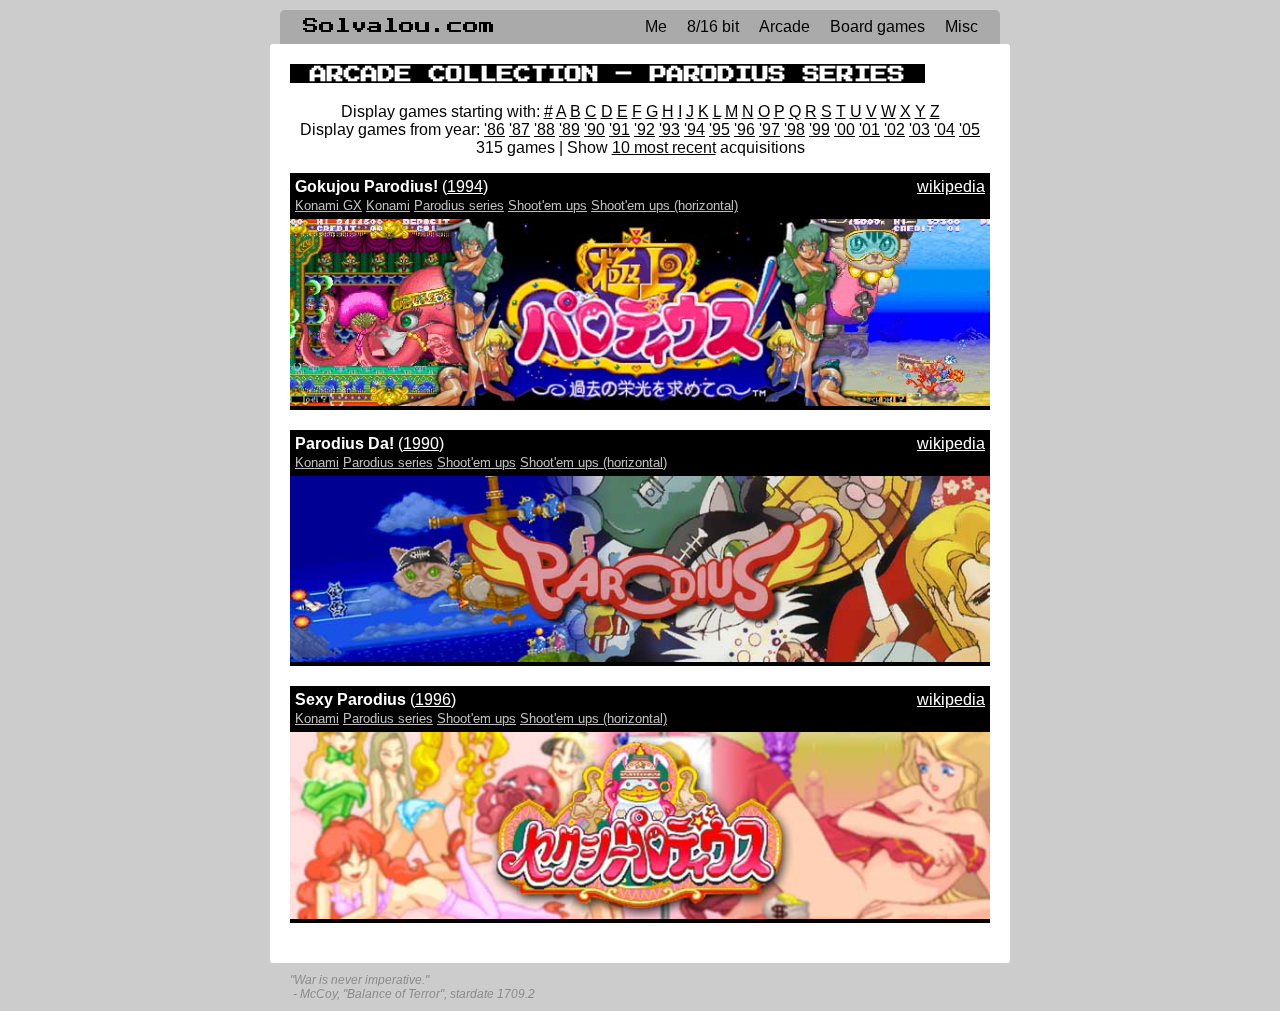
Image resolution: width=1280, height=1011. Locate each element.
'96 (744, 129)
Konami (388, 205)
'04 (944, 129)
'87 (519, 129)
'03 (919, 129)
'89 (569, 129)
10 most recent (664, 147)
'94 (694, 129)
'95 (719, 129)
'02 (894, 129)
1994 (465, 186)
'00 (844, 129)
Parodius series (459, 205)
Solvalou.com (399, 26)
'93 (669, 129)
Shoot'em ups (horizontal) (664, 205)
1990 (421, 443)
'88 (544, 129)
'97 (769, 129)
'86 (494, 129)
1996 (433, 699)
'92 (644, 129)
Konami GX (328, 205)
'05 (969, 129)
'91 (619, 129)
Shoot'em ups (547, 205)
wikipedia (951, 186)
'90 (594, 129)
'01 (869, 129)
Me (656, 26)
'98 (794, 129)
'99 (819, 129)
